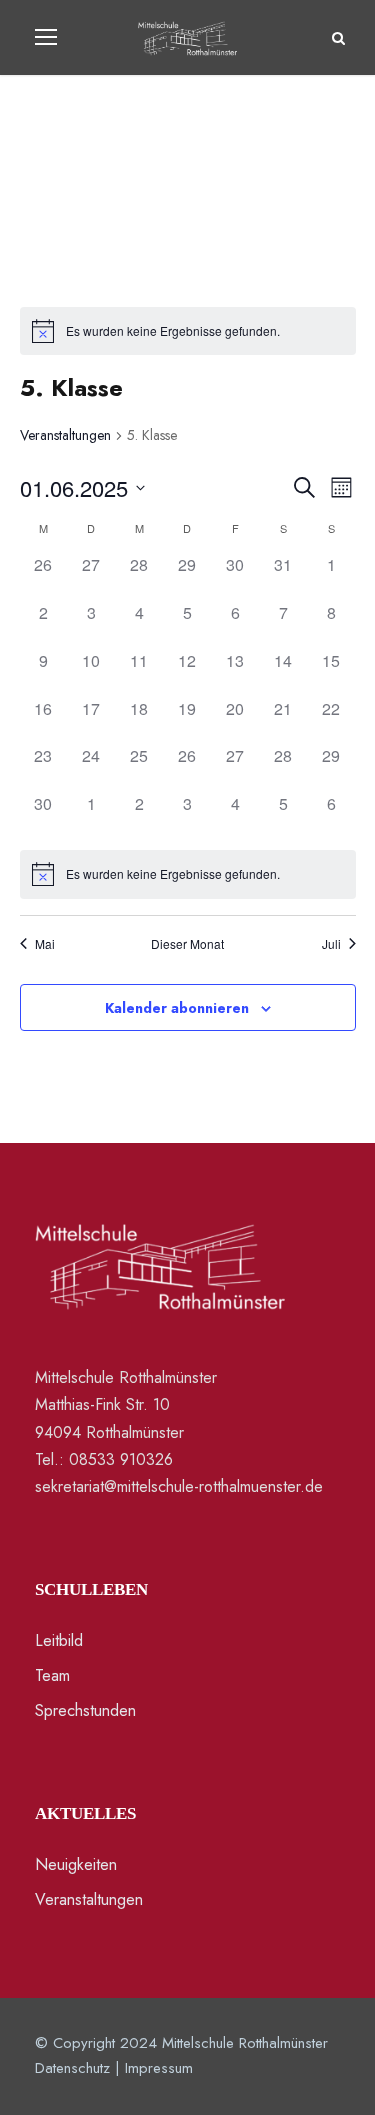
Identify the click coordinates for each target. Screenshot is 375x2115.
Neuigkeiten (76, 1864)
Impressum (159, 2068)
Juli (331, 944)
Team (52, 1675)
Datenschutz (72, 2068)
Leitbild (59, 1640)
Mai (45, 944)
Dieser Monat (187, 944)
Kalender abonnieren (177, 1008)
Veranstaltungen (65, 435)
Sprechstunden (85, 1710)
